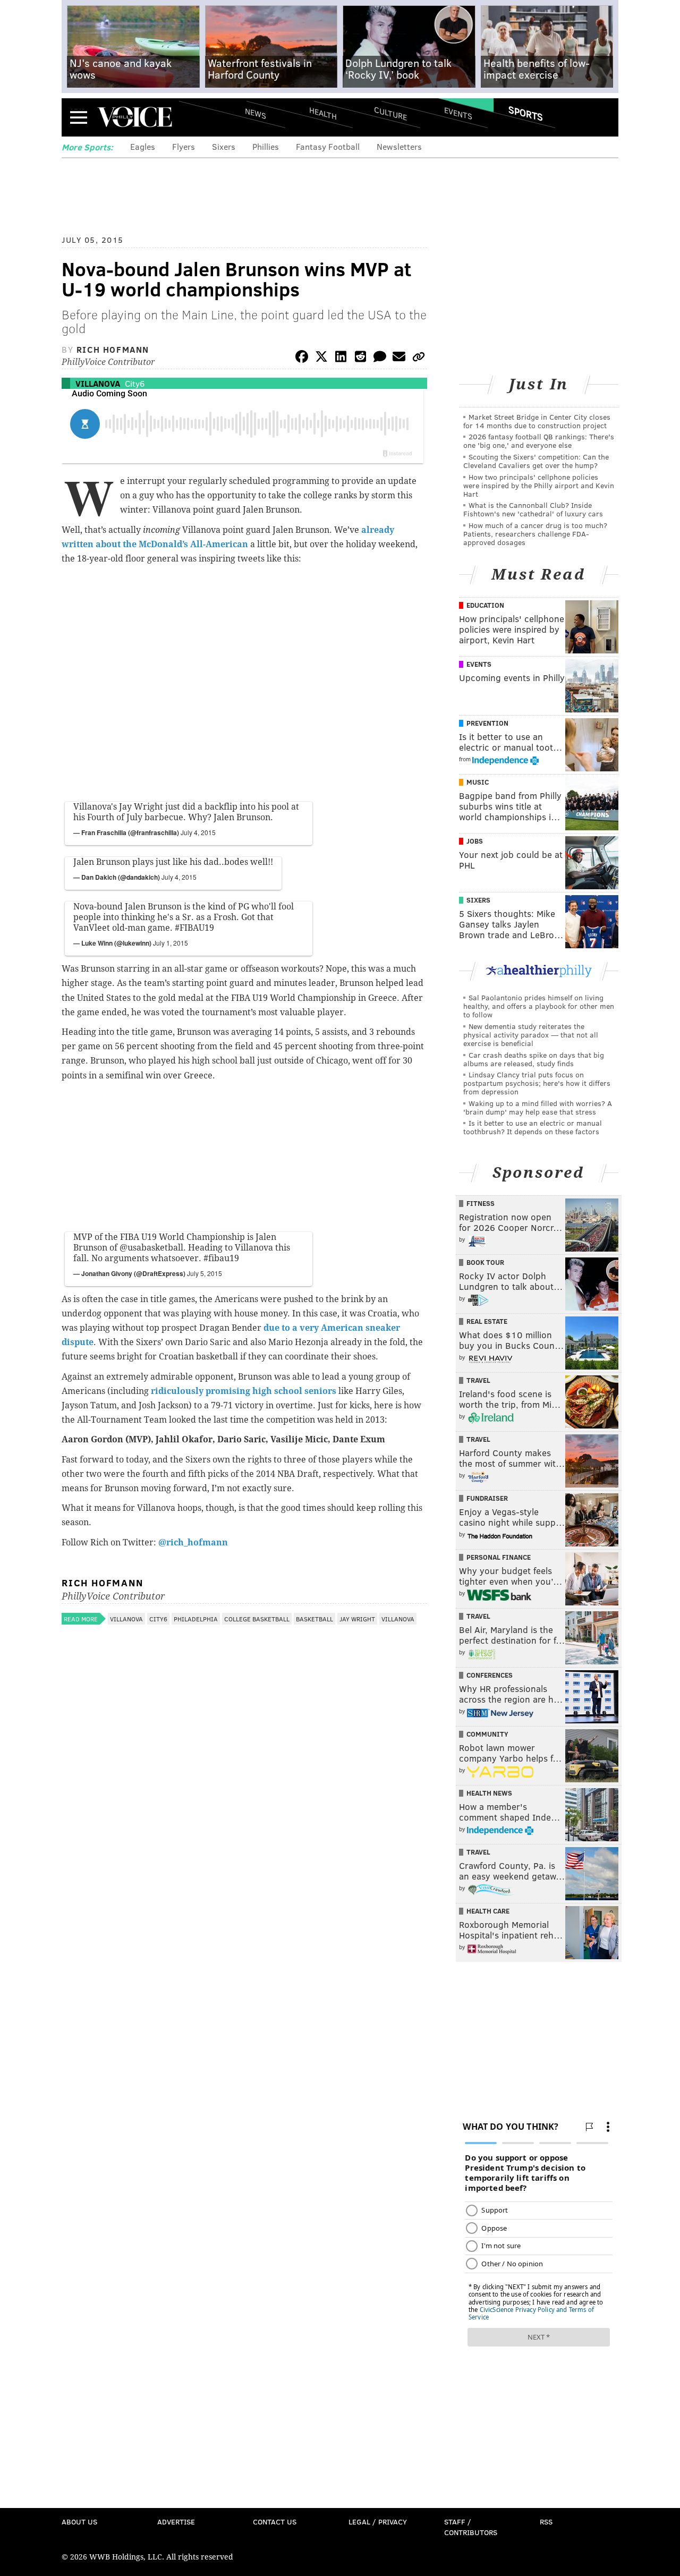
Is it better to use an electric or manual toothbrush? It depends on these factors (533, 1127)
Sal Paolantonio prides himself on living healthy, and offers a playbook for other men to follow (539, 1006)
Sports (526, 113)
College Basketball (257, 1619)
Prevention (487, 723)
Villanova (98, 383)
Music (478, 782)
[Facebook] (302, 358)
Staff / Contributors (471, 2527)
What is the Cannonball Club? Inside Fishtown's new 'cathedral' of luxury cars (533, 509)
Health (323, 113)
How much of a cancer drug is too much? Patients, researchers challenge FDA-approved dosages (535, 534)
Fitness (481, 1203)
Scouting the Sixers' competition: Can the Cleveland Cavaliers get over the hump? (536, 461)
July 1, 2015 (171, 943)
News (256, 113)
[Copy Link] (419, 358)
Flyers (184, 146)
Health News (489, 1793)
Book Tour (485, 1262)
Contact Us (275, 2522)
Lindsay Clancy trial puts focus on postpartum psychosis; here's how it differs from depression (537, 1083)
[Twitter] (321, 358)
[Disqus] (244, 1912)
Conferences (490, 1675)
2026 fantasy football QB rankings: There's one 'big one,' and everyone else (539, 441)
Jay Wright (357, 1619)
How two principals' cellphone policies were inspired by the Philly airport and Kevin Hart (539, 485)
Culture (390, 113)
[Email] (399, 358)
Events (458, 113)
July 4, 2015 (198, 832)
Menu (79, 117)
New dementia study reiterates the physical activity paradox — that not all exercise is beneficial (531, 1035)
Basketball (314, 1619)
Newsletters (399, 146)
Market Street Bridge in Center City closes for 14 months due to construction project (537, 421)
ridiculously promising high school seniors (244, 1391)
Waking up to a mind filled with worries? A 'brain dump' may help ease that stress (538, 1107)
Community (487, 1734)
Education (485, 605)
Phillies (266, 146)
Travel (478, 1380)
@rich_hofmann (193, 1542)
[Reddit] (360, 358)
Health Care (488, 1911)
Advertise (176, 2522)
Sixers (224, 146)
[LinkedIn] (341, 358)
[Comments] (380, 358)
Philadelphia (196, 1619)
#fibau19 (221, 1258)
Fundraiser (487, 1498)
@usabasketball (151, 1248)
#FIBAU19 (194, 928)
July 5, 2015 (205, 1273)
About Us (79, 2522)
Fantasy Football (328, 146)
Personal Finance (499, 1557)
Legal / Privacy (378, 2522)
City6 (135, 383)
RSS (546, 2522)
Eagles (143, 146)
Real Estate (487, 1321)
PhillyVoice (135, 117)
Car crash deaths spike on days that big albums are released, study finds (534, 1059)
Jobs (475, 841)
